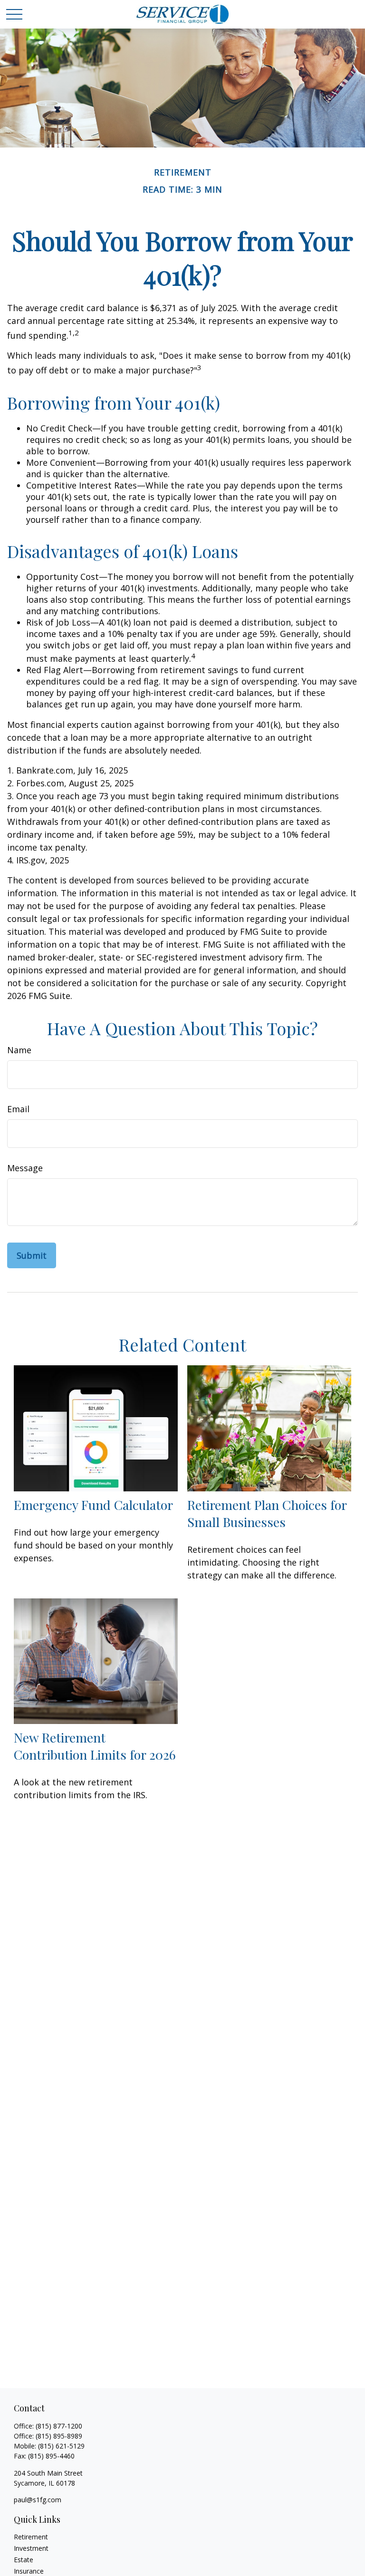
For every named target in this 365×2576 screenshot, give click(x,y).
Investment (31, 2548)
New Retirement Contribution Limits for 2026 (95, 1746)
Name (19, 1050)
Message (25, 1168)
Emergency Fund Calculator (93, 1505)
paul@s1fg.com (38, 2500)
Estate (24, 2560)
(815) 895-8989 (59, 2436)
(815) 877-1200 (59, 2426)
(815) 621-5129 (61, 2446)
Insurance (29, 2571)
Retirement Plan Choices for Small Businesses (267, 1513)
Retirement (31, 2537)
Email (18, 1109)
